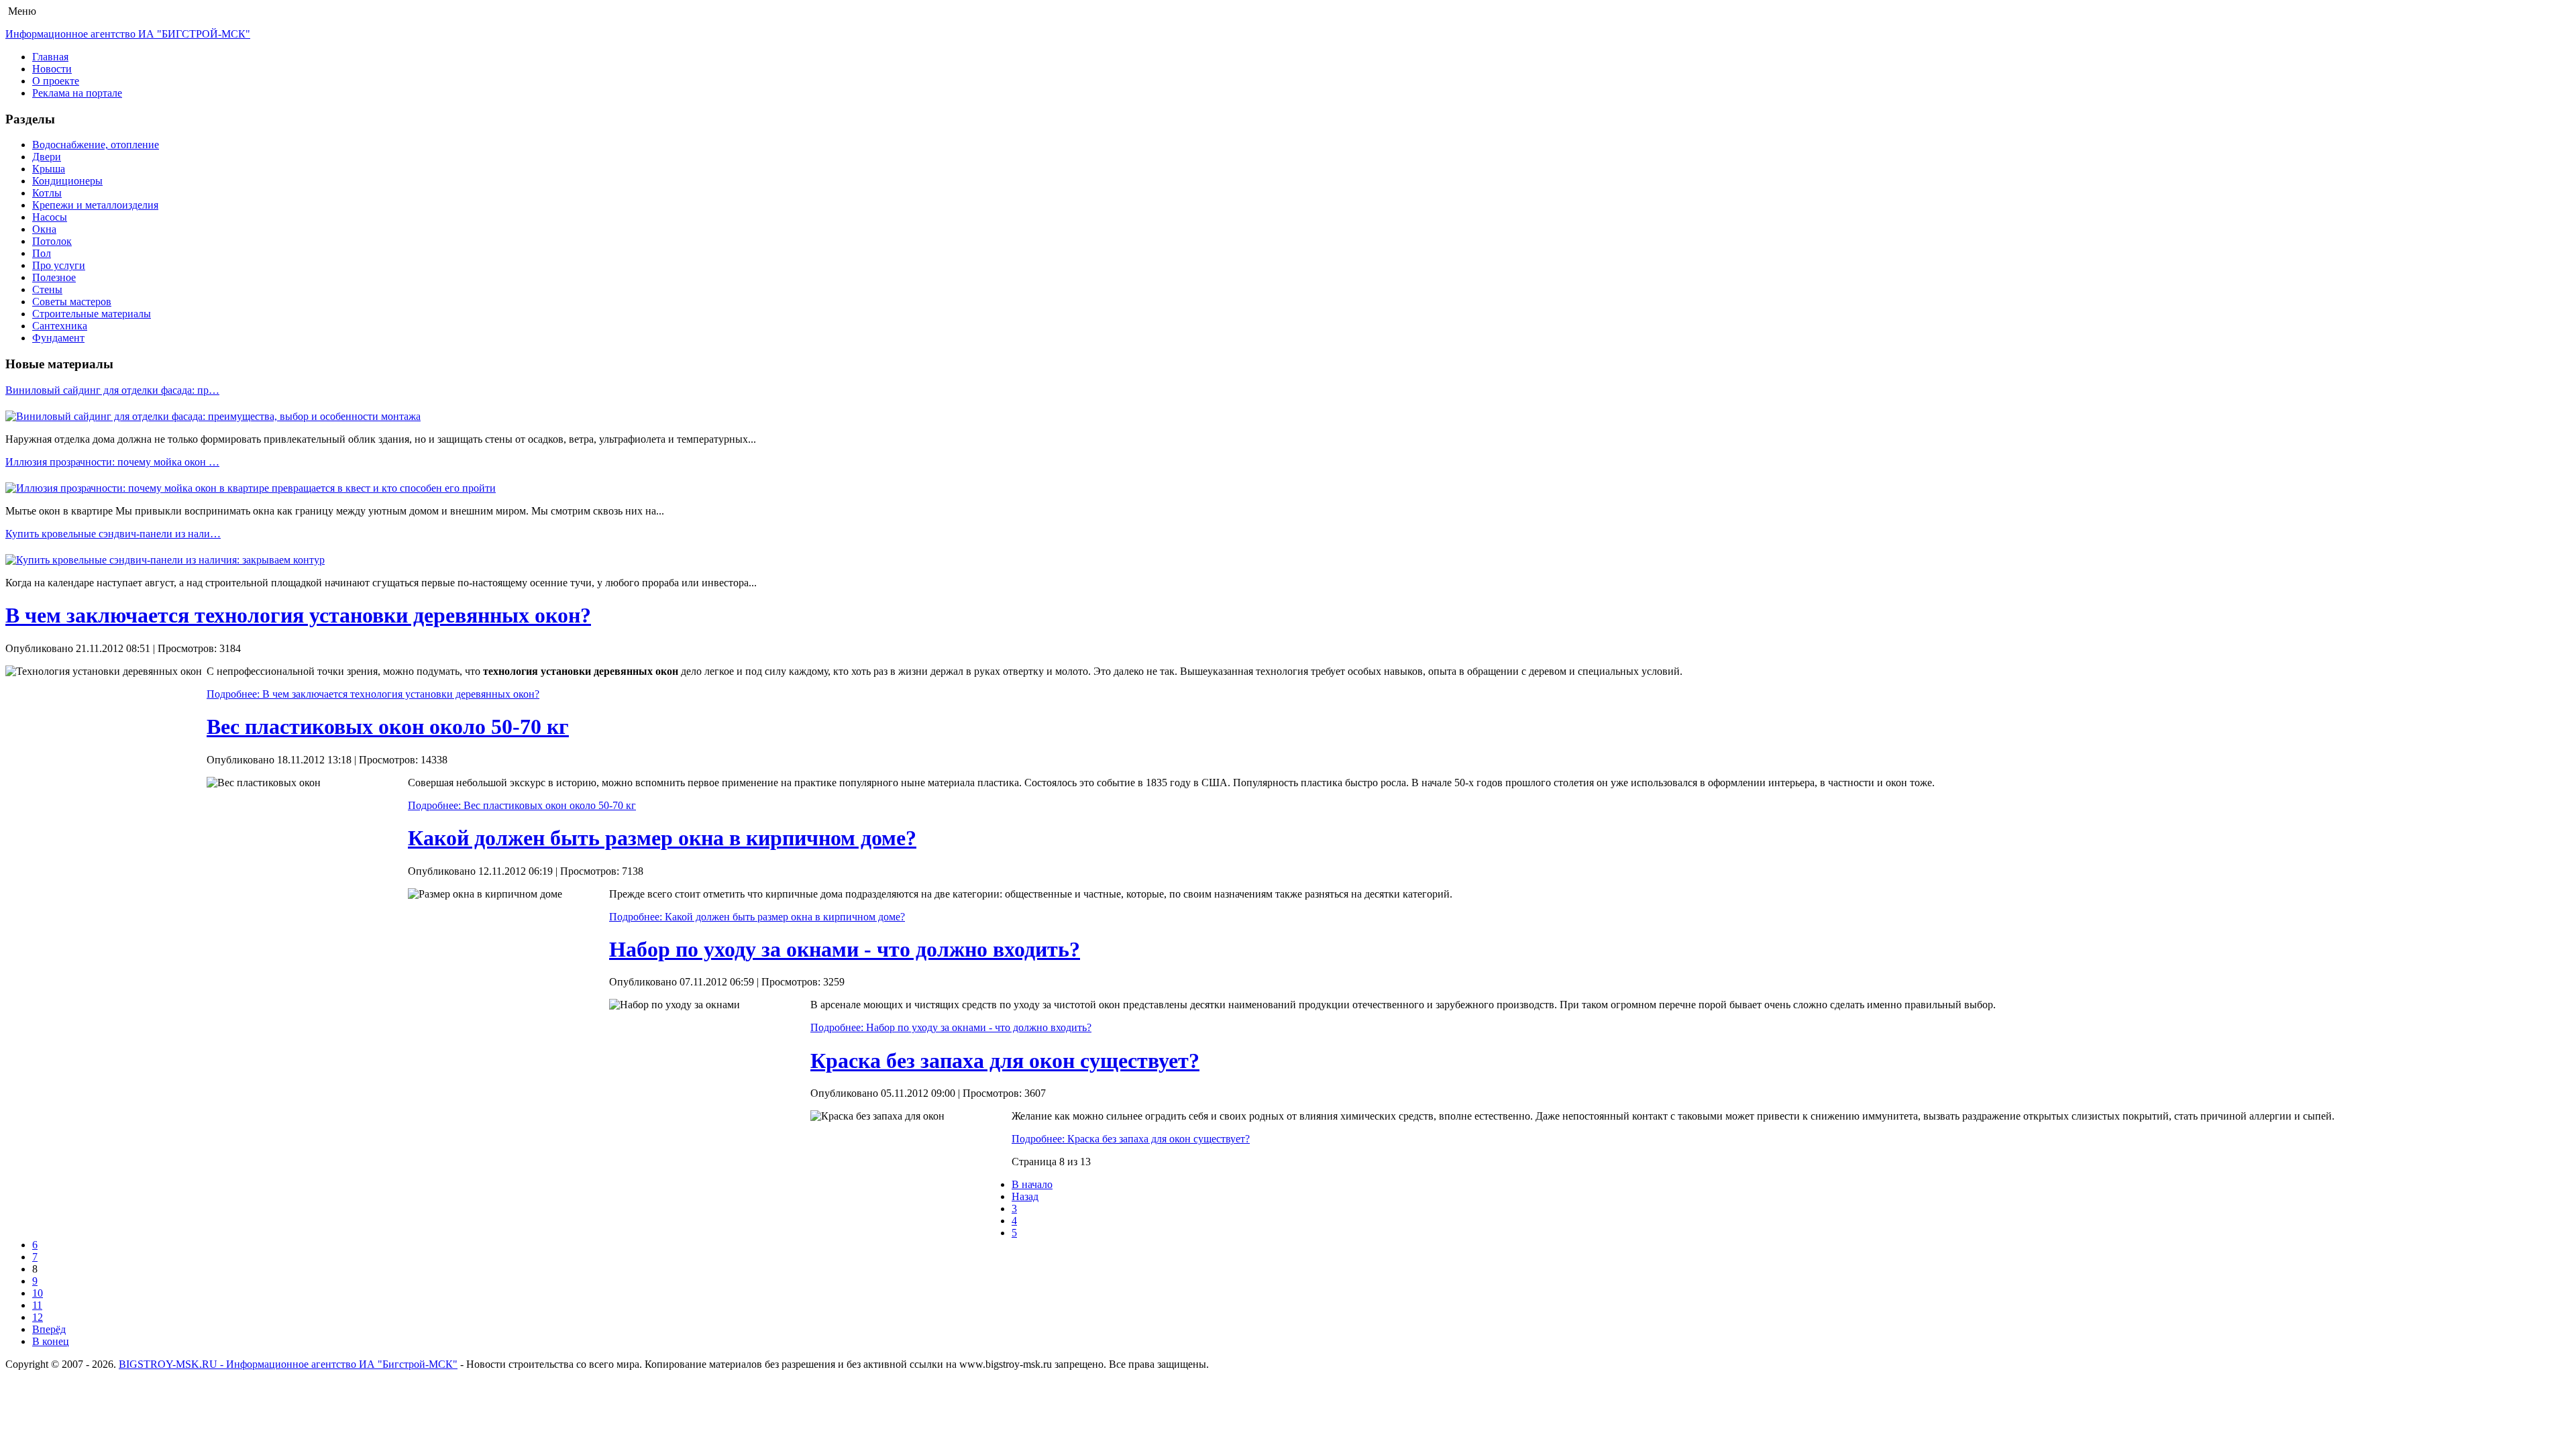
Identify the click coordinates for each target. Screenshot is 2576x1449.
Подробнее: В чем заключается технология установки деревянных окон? (373, 694)
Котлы (47, 193)
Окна (44, 229)
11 (37, 1305)
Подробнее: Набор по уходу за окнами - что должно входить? (951, 1027)
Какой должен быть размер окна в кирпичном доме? (662, 838)
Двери (47, 157)
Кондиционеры (67, 181)
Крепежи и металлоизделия (95, 205)
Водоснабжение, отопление (96, 145)
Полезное (54, 277)
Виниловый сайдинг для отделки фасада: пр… (112, 390)
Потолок (52, 241)
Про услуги (59, 265)
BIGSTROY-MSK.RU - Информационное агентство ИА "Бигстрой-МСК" (288, 1364)
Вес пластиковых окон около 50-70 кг (388, 727)
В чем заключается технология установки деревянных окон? (298, 615)
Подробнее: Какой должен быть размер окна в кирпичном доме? (757, 917)
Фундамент (58, 338)
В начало (1032, 1184)
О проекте (56, 81)
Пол (42, 253)
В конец (51, 1341)
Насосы (50, 217)
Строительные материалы (92, 314)
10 (38, 1293)
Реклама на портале (77, 93)
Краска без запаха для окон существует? (1005, 1061)
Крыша (49, 169)
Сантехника (60, 326)
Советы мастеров (72, 302)
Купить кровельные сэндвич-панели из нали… (113, 534)
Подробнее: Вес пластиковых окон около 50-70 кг (522, 805)
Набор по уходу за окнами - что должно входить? (845, 949)
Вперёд (49, 1329)
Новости (52, 69)
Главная (50, 57)
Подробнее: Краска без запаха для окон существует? (1131, 1139)
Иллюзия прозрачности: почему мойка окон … (112, 462)
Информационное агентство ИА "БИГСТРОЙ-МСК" (128, 34)
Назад (1025, 1196)
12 (38, 1317)
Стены (47, 289)
